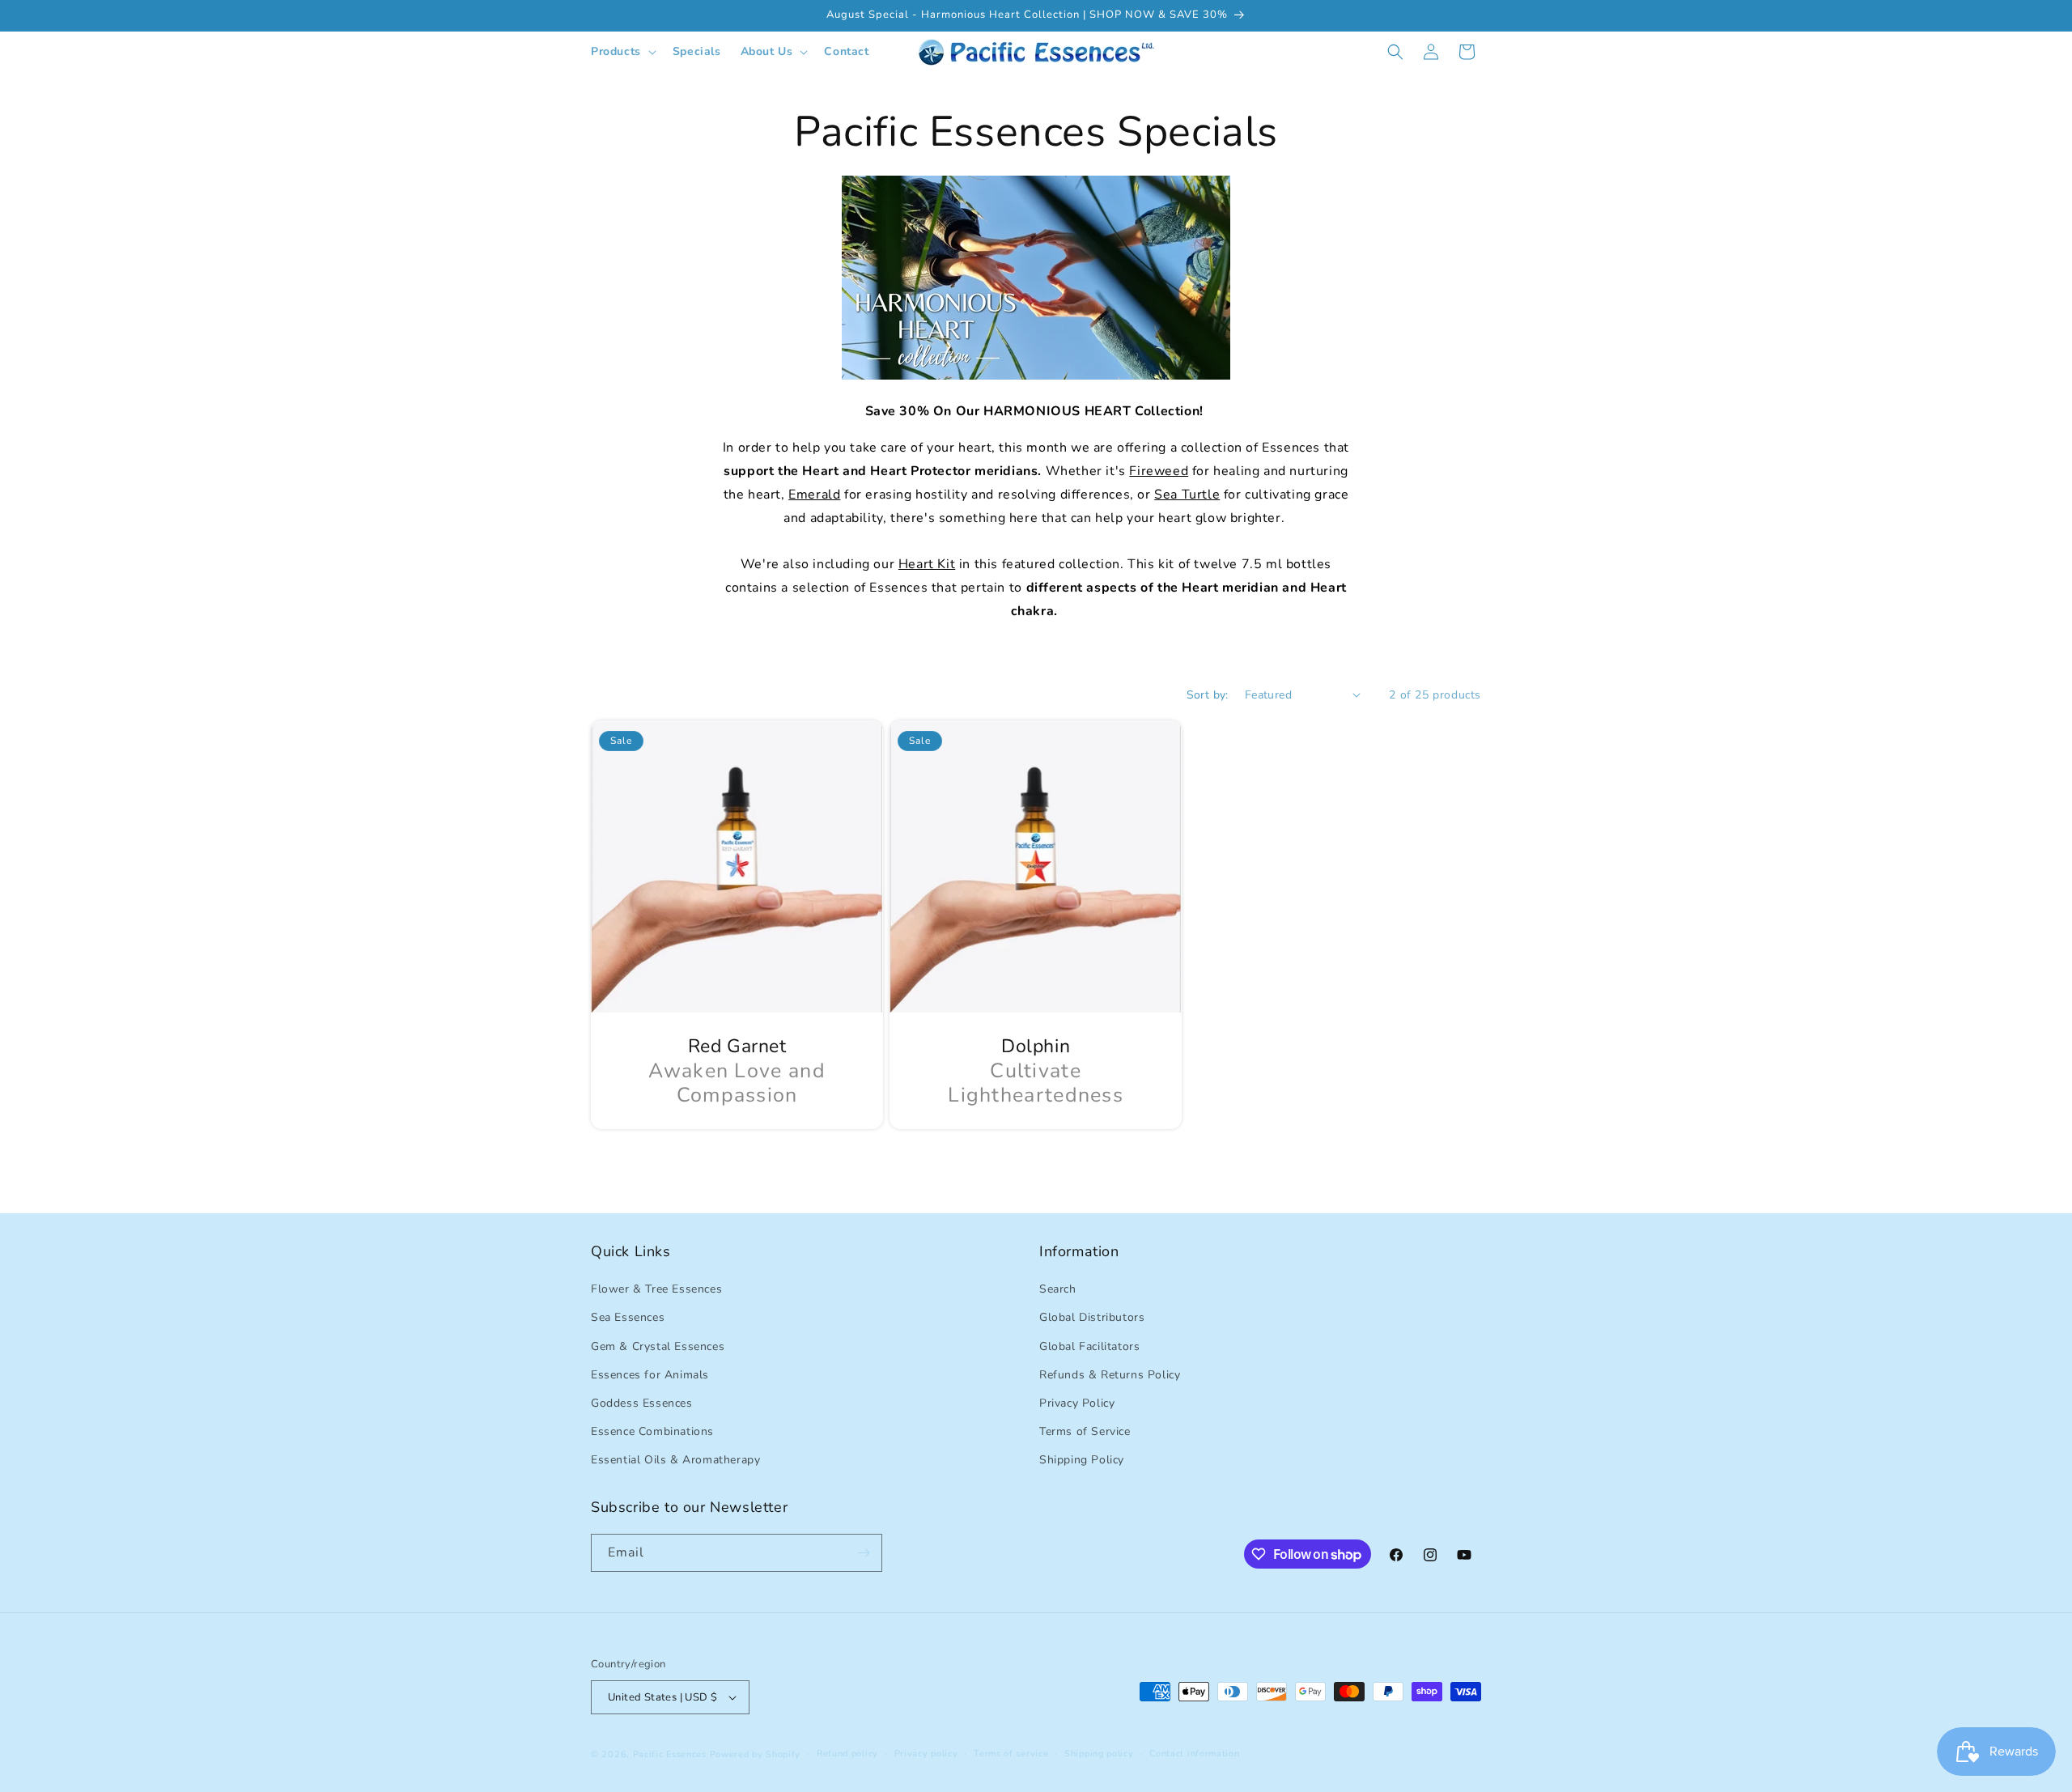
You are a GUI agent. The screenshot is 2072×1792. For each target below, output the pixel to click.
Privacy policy (926, 1754)
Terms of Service (1085, 1431)
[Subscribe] (864, 1553)
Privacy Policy (1077, 1403)
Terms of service (1011, 1754)
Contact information (1194, 1754)
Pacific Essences (670, 1754)
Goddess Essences (642, 1403)
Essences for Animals (650, 1375)
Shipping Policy (1082, 1460)
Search (1058, 1289)
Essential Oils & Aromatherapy (675, 1460)
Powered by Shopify (756, 1754)
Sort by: (1208, 695)
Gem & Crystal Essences (658, 1346)
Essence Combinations (652, 1431)
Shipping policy (1099, 1754)
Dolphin (1036, 1047)
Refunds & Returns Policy (1110, 1375)
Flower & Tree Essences (656, 1289)
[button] (622, 52)
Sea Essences (628, 1317)
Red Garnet (737, 1047)
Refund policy (847, 1754)
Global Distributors (1092, 1317)
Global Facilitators (1089, 1346)
